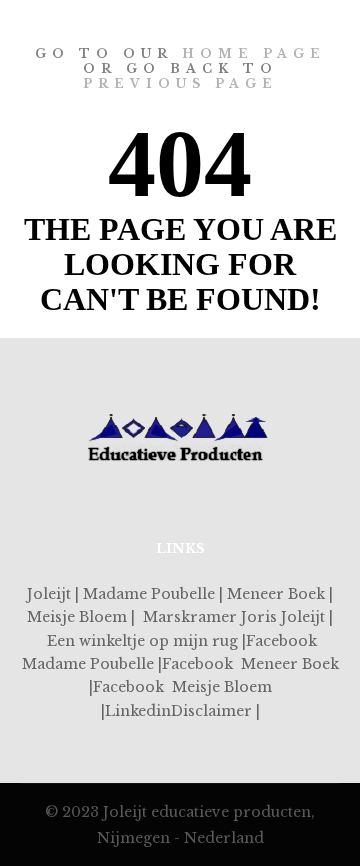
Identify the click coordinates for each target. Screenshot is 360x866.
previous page (180, 83)
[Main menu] (322, 13)
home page (254, 53)
